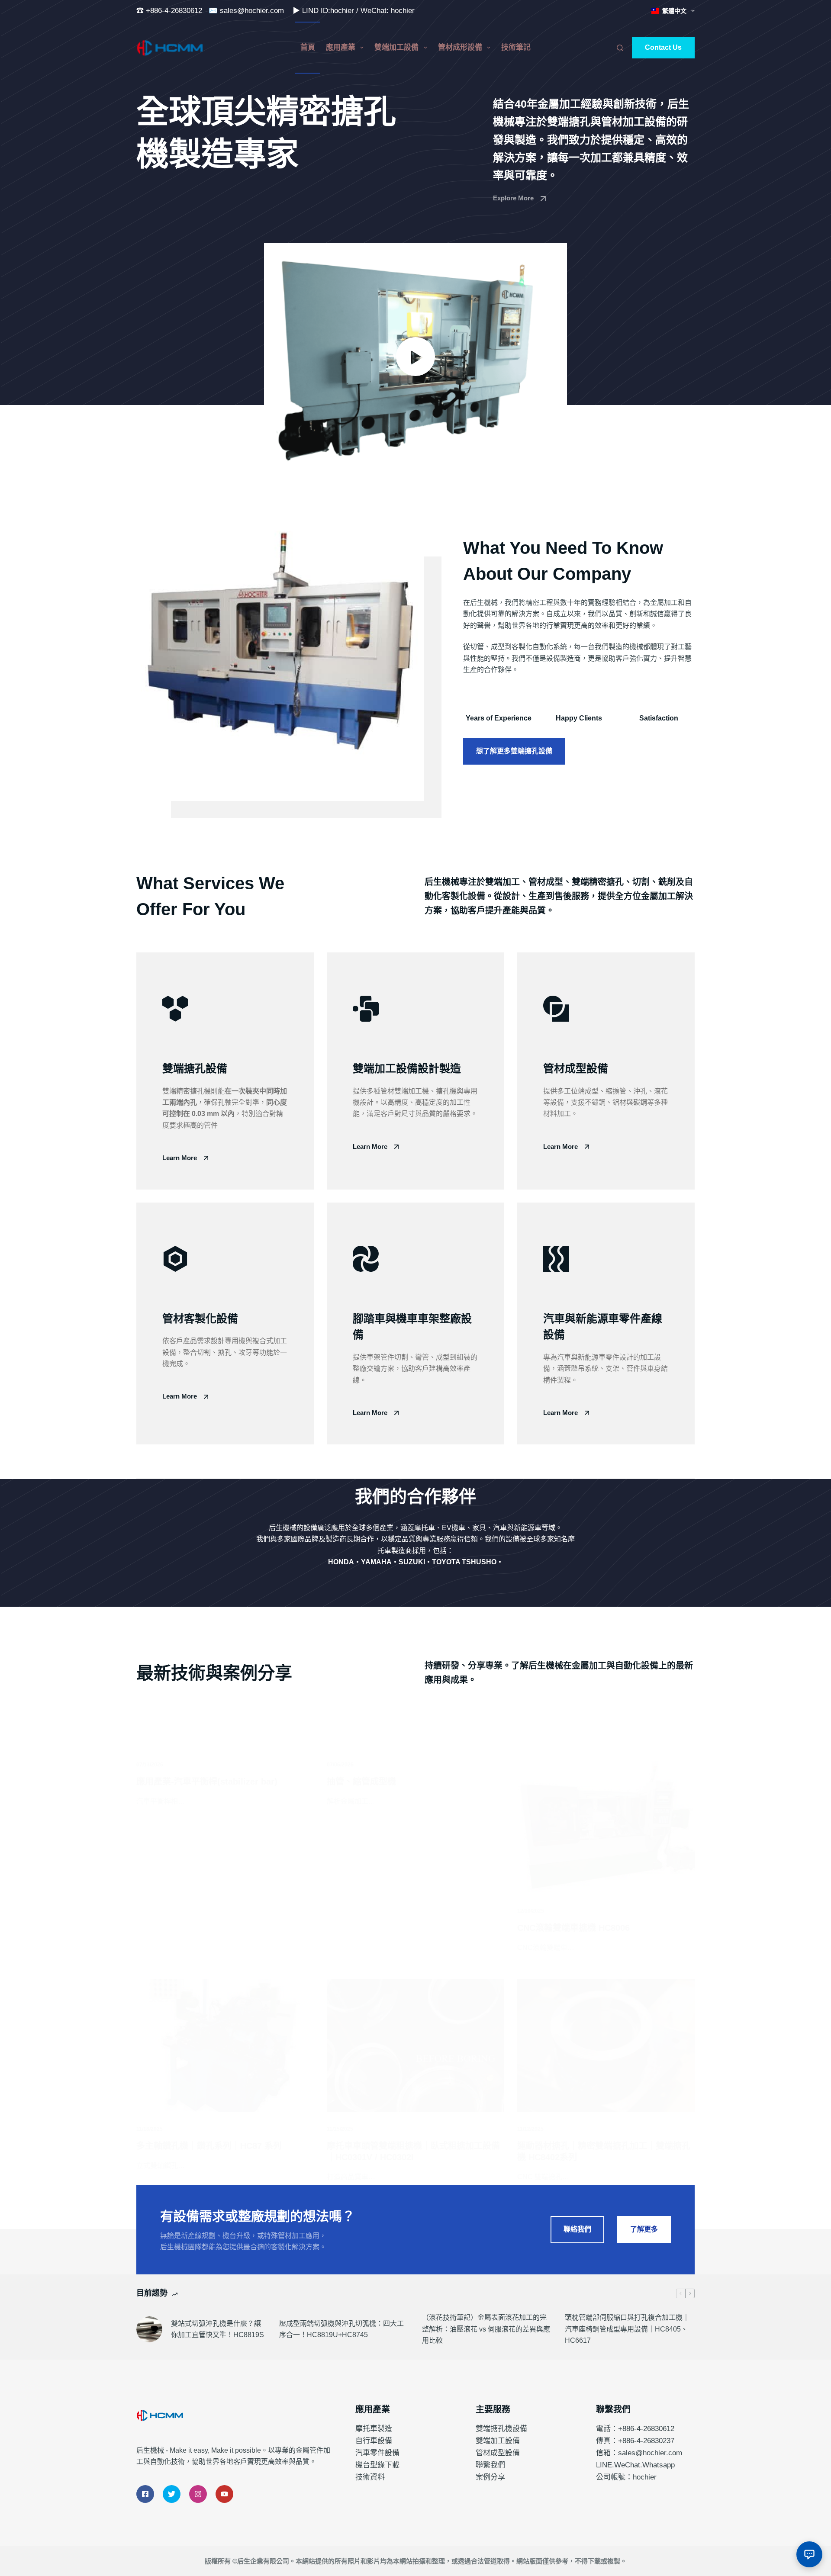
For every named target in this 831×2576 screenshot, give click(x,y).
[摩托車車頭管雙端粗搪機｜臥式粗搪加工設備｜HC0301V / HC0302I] (415, 2046)
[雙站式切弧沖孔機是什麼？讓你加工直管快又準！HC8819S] (149, 2329)
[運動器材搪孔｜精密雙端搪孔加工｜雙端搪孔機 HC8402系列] (606, 2046)
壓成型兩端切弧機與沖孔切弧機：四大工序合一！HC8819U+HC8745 (341, 2329)
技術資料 (370, 2477)
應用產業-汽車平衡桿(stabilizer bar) (207, 1782)
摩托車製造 (374, 2429)
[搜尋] (620, 48)
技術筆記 (516, 47)
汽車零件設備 (377, 2453)
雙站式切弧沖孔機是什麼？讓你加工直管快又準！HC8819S (217, 2329)
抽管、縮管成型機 (361, 1782)
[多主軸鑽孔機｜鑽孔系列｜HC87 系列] (225, 2046)
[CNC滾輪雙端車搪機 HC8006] (606, 1827)
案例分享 (490, 2477)
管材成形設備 (460, 47)
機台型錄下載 (377, 2465)
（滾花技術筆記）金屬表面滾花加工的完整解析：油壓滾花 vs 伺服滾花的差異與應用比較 (486, 2329)
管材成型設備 (498, 2453)
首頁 (308, 47)
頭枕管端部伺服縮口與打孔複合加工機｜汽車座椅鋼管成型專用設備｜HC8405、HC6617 (627, 2329)
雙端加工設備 (396, 47)
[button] (415, 356)
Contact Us (663, 47)
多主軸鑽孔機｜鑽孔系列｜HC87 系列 (209, 2146)
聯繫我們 (490, 2465)
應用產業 (341, 47)
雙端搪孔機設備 (501, 2429)
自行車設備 (374, 2441)
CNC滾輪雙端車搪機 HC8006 (573, 1928)
